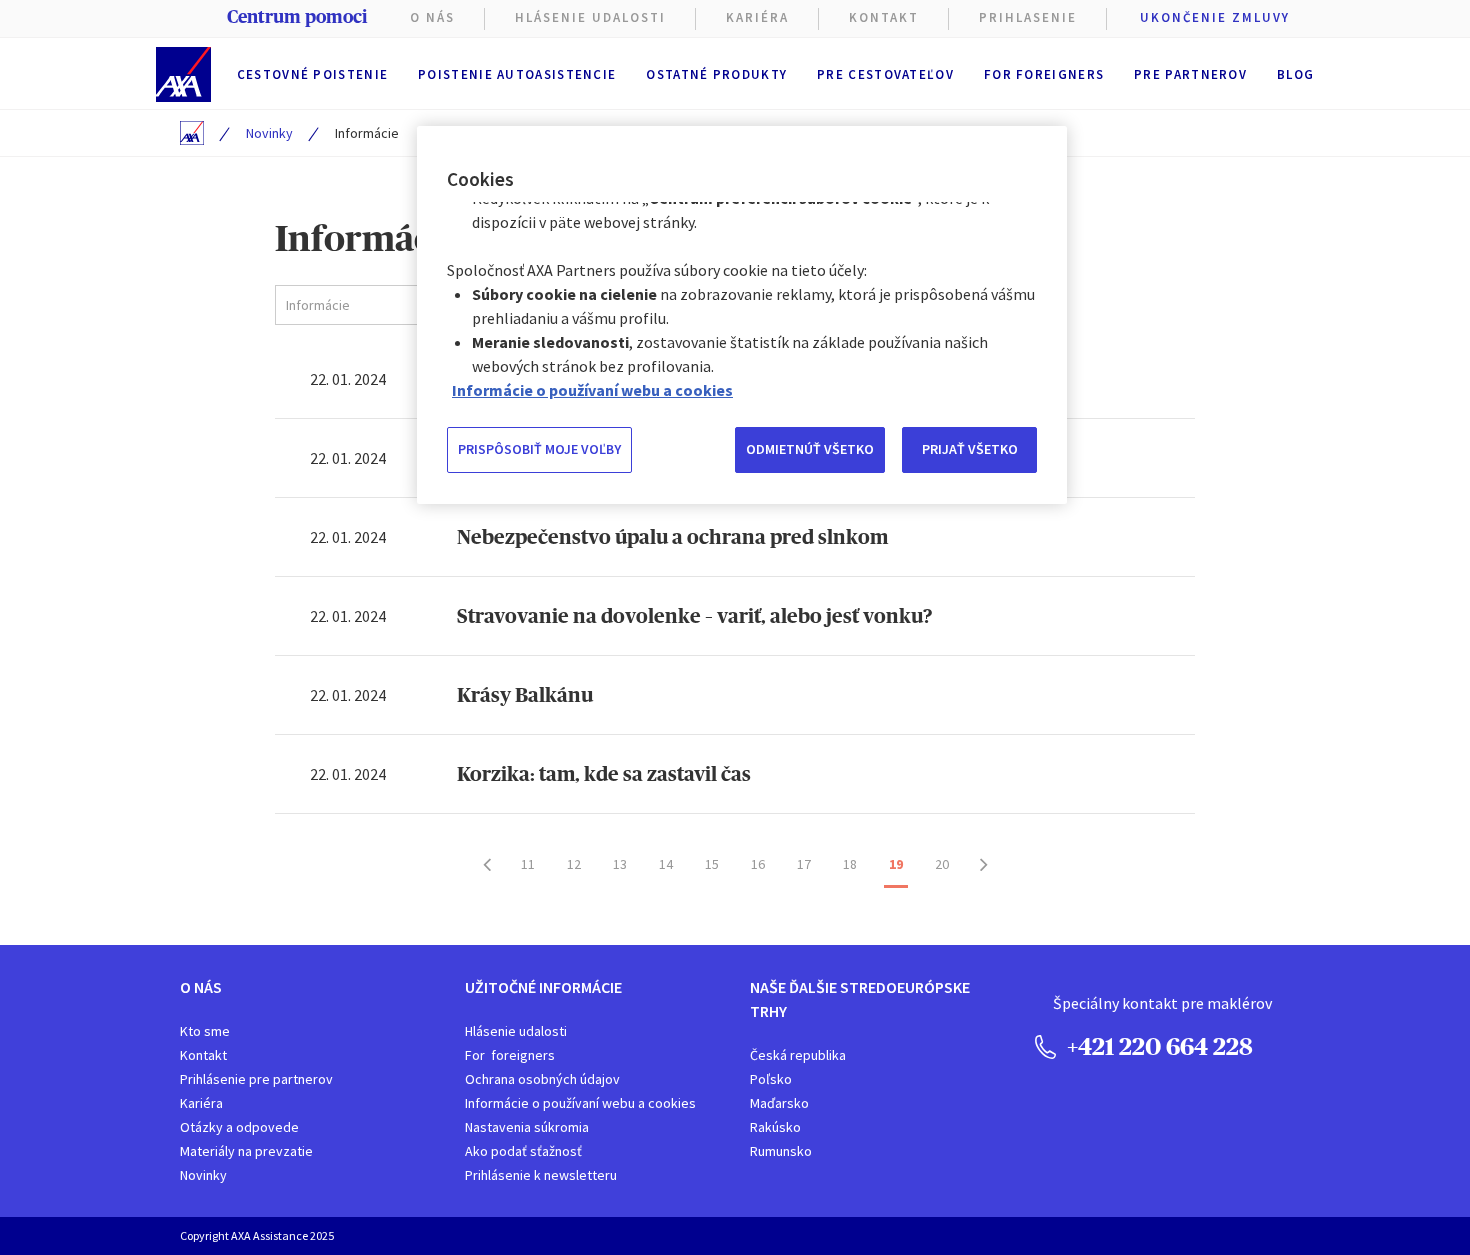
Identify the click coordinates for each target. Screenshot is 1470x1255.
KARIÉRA (757, 17)
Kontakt (884, 17)
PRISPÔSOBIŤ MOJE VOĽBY (539, 449)
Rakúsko (775, 1127)
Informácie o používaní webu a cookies (580, 1103)
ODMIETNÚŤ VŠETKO (810, 449)
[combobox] (414, 305)
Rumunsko (781, 1151)
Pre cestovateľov (885, 74)
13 (620, 864)
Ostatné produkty (716, 74)
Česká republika (798, 1055)
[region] (742, 315)
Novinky (269, 133)
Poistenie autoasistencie (517, 74)
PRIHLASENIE (1028, 17)
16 (758, 864)
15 (712, 864)
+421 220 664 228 (1157, 1046)
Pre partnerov (1190, 74)
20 (942, 864)
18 (850, 864)
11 (528, 864)
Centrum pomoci (297, 17)
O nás (432, 17)
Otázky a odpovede (239, 1127)
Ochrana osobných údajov (542, 1079)
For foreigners (1044, 74)
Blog (1295, 74)
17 (804, 864)
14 (666, 864)
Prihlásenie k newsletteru (541, 1175)
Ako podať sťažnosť (523, 1151)
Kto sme (205, 1031)
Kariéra (201, 1103)
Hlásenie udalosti (516, 1031)
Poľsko (771, 1079)
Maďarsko (779, 1103)
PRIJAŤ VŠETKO (970, 449)
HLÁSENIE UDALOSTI (590, 17)
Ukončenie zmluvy (1215, 17)
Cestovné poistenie (312, 74)
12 (574, 864)
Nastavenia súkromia (527, 1127)
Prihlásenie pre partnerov (256, 1079)
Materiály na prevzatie (246, 1151)
